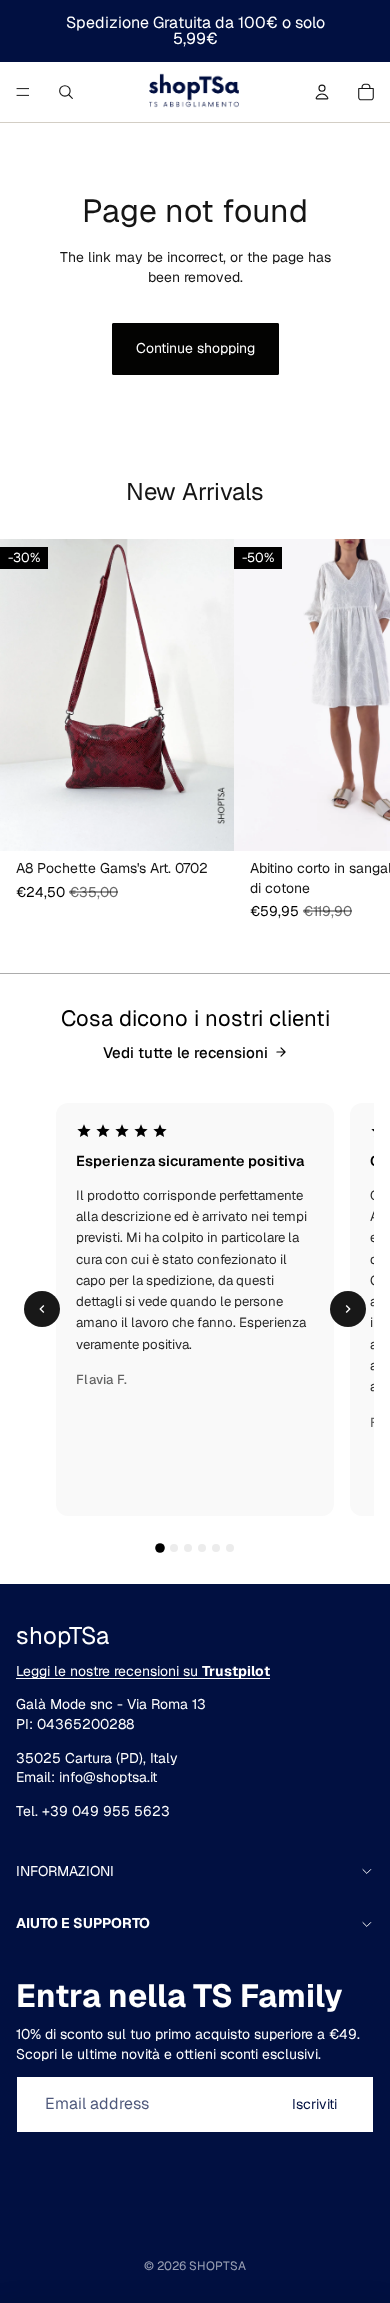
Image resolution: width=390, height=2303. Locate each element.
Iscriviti (314, 2104)
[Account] (322, 92)
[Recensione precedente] (42, 1309)
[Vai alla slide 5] (216, 1548)
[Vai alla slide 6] (230, 1548)
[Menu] (23, 92)
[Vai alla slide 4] (202, 1548)
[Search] (66, 92)
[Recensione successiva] (348, 1309)
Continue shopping (195, 348)
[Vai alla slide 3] (188, 1548)
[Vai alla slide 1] (160, 1548)
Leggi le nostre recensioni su (143, 1671)
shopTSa (217, 2266)
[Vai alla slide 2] (174, 1548)
